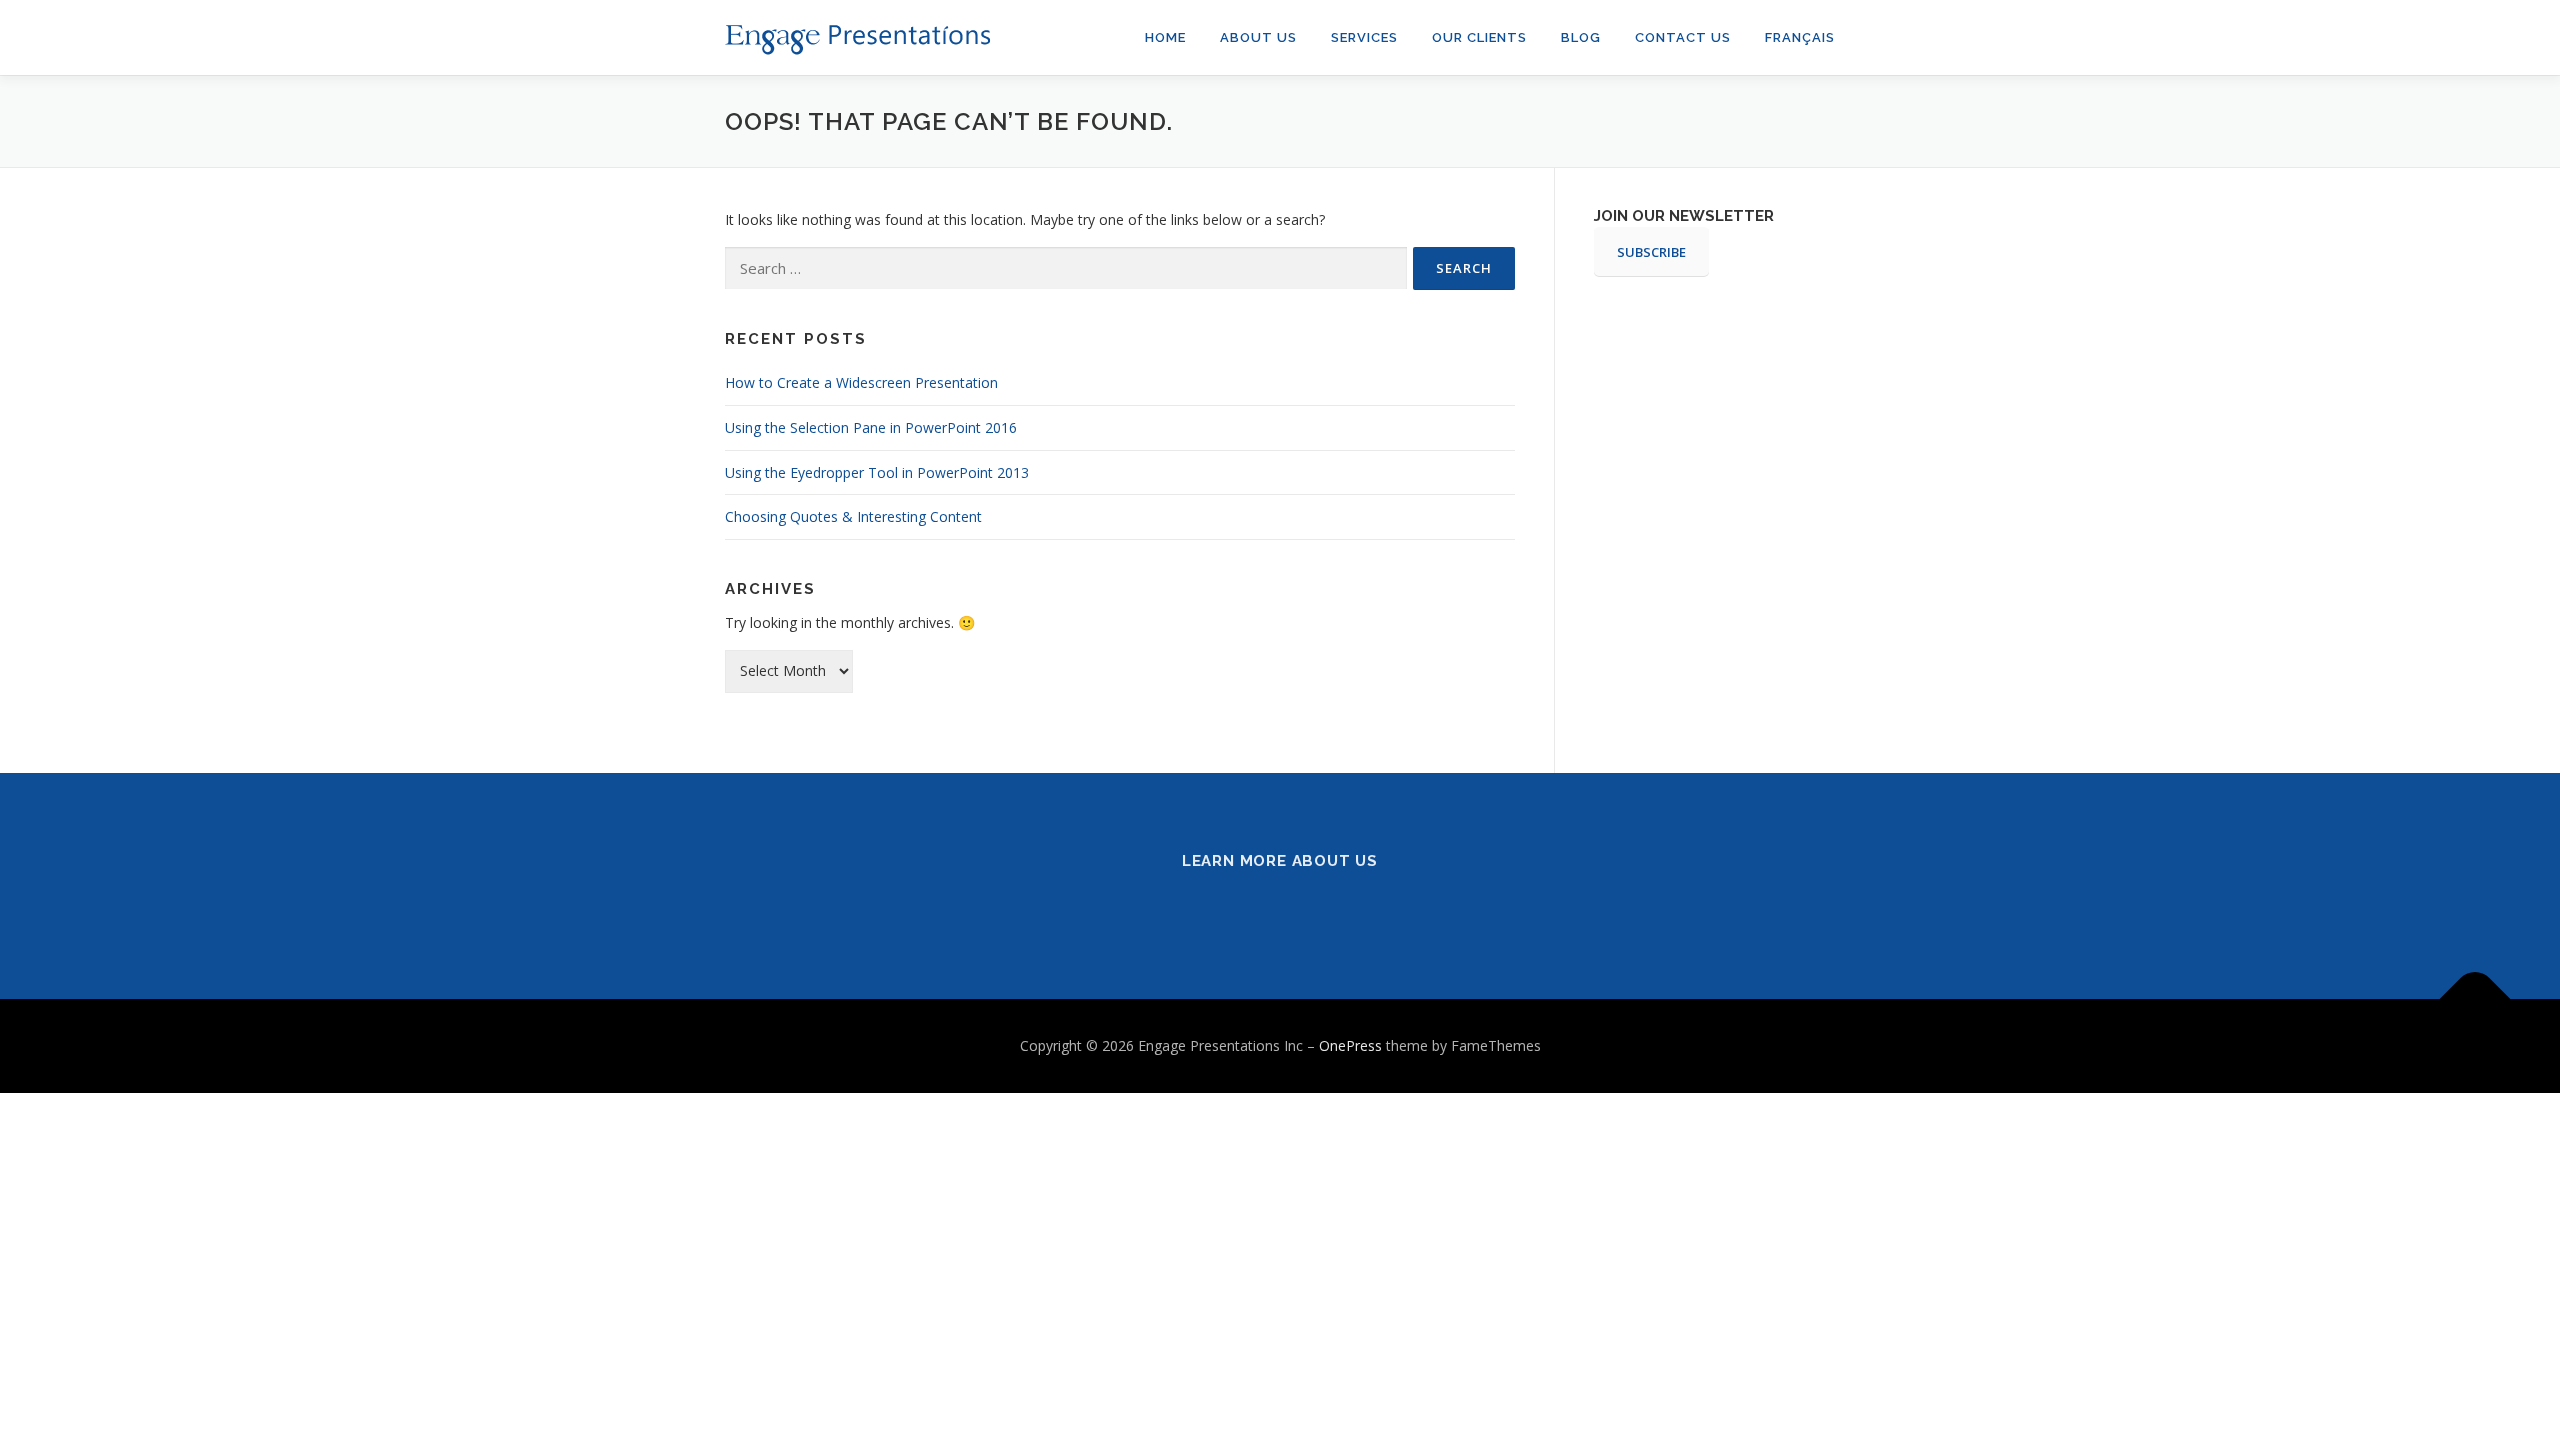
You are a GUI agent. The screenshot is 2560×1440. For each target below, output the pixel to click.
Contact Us (1683, 37)
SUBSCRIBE (1651, 252)
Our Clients (1479, 37)
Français (1800, 37)
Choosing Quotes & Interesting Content (853, 516)
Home (1165, 37)
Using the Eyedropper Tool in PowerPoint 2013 (877, 472)
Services (1364, 37)
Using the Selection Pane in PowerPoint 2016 (871, 427)
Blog (1581, 37)
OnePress (1350, 1045)
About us (1258, 37)
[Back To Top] (2475, 999)
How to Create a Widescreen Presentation (861, 382)
